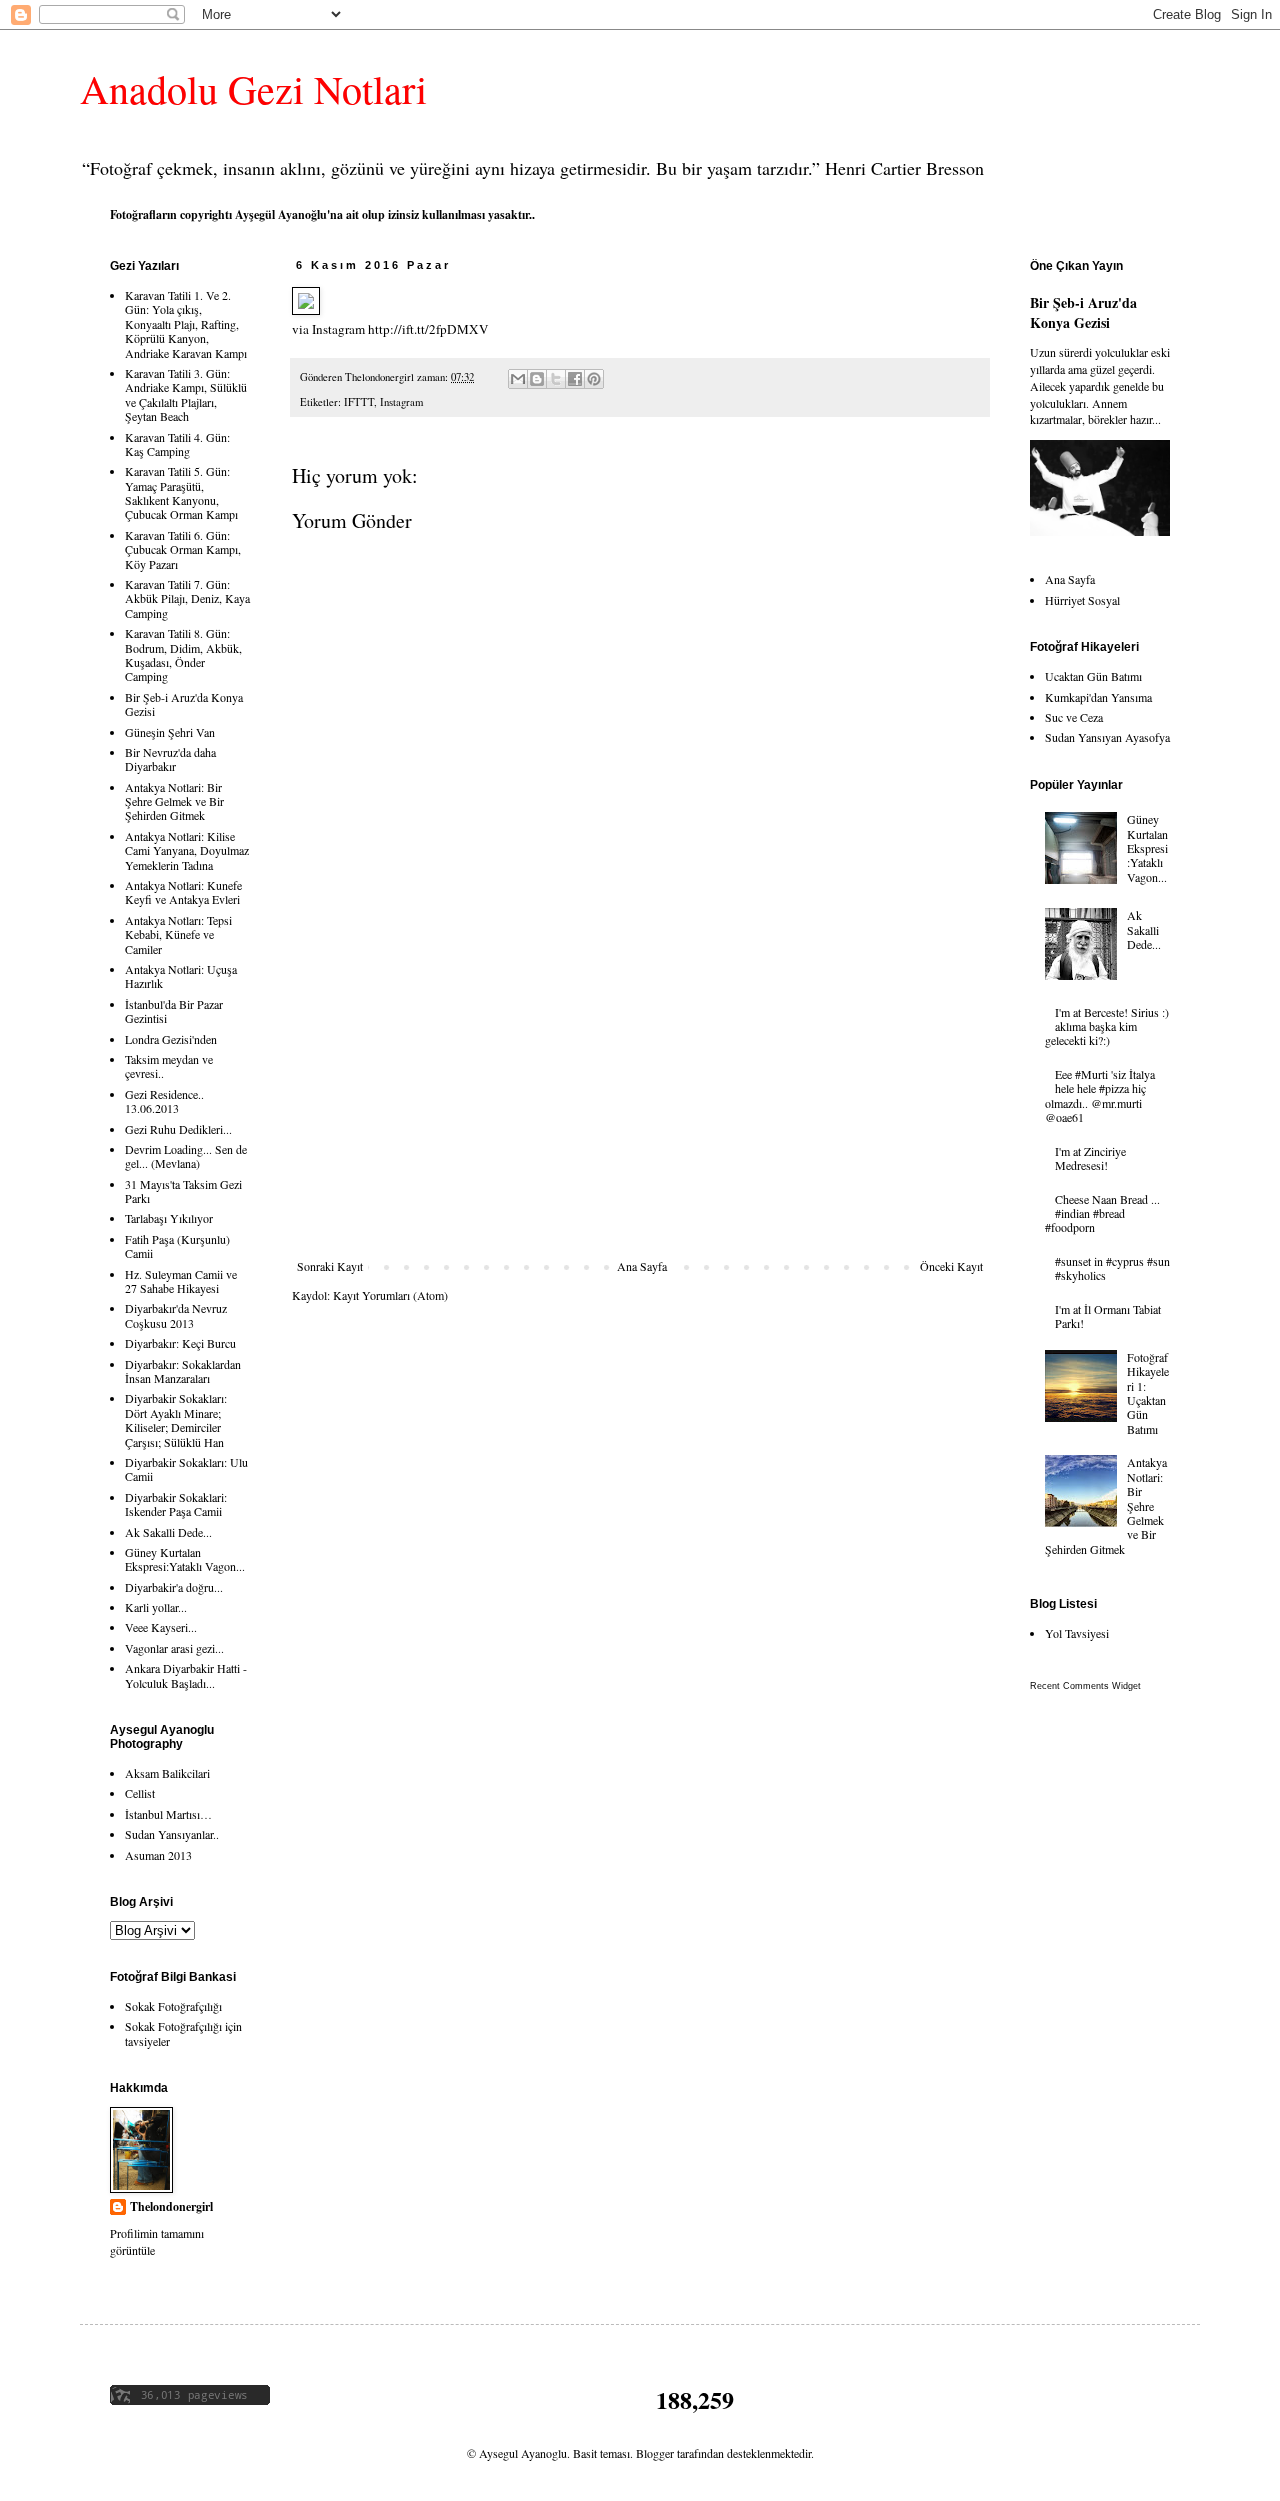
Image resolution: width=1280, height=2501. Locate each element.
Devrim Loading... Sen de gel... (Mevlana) (186, 1156)
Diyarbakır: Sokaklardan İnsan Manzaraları (183, 1371)
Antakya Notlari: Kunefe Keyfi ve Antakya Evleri (183, 892)
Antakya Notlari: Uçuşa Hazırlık (181, 976)
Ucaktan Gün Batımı (1093, 676)
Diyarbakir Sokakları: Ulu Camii (186, 1469)
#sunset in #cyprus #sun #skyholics (1112, 1268)
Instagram (401, 402)
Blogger (655, 2453)
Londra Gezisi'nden (171, 1039)
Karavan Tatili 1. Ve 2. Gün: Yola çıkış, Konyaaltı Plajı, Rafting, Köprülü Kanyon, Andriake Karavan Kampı (186, 324)
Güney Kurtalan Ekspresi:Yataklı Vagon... (185, 1559)
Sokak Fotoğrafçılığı (173, 2006)
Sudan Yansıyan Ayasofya (1107, 737)
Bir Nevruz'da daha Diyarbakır (170, 759)
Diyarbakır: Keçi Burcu (180, 1343)
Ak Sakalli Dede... (168, 1532)
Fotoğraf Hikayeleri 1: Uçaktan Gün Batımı (1148, 1393)
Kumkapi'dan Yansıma (1098, 697)
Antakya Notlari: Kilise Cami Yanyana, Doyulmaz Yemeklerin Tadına (187, 850)
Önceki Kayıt (951, 1266)
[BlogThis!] (537, 379)
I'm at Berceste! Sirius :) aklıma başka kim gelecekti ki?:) (1107, 1026)
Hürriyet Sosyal (1082, 600)
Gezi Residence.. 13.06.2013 (164, 1101)
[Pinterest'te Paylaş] (594, 379)
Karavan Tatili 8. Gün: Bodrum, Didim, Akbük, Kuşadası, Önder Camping (183, 654)
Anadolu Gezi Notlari (253, 88)
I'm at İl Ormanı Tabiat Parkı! (1108, 1316)
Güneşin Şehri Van (170, 732)
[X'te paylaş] (556, 379)
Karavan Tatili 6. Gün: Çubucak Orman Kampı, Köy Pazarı (183, 549)
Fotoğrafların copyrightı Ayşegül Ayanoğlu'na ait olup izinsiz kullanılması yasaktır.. (322, 214)
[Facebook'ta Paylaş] (575, 379)
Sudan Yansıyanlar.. (172, 1834)
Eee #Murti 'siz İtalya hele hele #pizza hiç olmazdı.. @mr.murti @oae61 (1100, 1095)
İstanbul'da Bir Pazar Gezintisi (174, 1011)
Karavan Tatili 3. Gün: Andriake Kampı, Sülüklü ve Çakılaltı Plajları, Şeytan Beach (186, 394)
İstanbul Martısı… (168, 1814)
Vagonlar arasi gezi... (174, 1648)
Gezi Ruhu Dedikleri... (178, 1129)
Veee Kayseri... (161, 1627)
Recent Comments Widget (1085, 1686)
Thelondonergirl (171, 2207)
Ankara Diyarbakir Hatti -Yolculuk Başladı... (186, 1675)
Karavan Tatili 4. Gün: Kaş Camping (177, 444)
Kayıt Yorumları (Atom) (390, 1295)
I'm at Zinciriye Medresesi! (1090, 1158)
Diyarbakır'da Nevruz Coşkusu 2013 (176, 1315)
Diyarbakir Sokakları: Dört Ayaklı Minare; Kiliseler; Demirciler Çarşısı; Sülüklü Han (176, 1419)
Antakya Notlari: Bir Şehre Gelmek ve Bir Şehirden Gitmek (174, 801)
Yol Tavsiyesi (1077, 1633)
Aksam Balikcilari (167, 1773)
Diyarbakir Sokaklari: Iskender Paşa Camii (176, 1504)
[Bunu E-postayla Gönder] (518, 379)
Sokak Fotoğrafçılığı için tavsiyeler (183, 2033)
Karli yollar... (156, 1607)
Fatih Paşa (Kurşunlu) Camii (177, 1246)
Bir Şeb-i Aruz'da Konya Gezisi (184, 704)
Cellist (140, 1793)
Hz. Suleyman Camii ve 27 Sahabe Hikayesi (181, 1281)
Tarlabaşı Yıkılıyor (169, 1218)
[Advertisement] (640, 1109)
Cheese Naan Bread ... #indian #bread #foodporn (1102, 1213)
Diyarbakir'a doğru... (174, 1587)
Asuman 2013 (158, 1855)
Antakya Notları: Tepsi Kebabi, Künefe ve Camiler (178, 934)
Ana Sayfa (642, 1266)
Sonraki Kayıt (330, 1266)
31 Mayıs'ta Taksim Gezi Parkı (183, 1191)
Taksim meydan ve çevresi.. (169, 1066)
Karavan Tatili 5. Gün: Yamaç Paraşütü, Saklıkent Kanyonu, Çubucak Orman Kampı (181, 492)
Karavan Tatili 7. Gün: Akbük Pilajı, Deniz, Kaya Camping (187, 598)
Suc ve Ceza (1074, 717)
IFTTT (359, 402)
